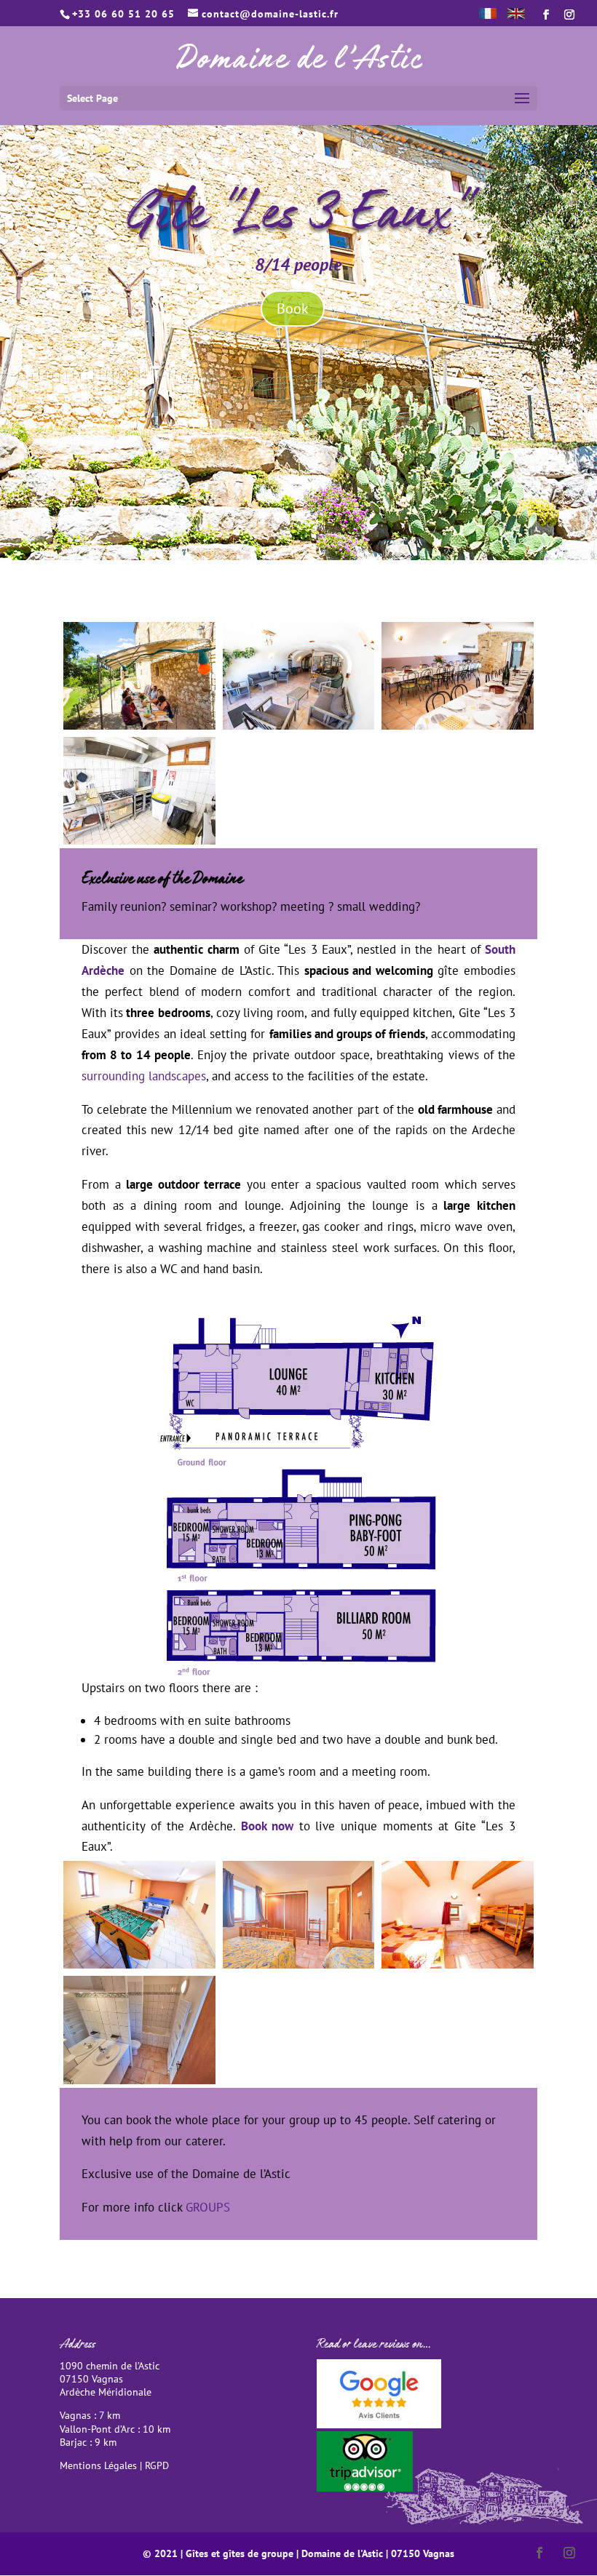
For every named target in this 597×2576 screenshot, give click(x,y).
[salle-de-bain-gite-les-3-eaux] (139, 2080)
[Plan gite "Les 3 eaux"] (298, 1673)
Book (293, 308)
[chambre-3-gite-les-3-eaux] (299, 1964)
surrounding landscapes (144, 1076)
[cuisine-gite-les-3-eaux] (139, 840)
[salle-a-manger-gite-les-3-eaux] (458, 725)
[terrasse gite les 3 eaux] (139, 725)
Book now (267, 1826)
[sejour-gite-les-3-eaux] (299, 725)
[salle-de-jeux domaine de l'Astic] (139, 1964)
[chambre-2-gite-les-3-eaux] (458, 1964)
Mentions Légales (98, 2465)
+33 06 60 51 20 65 (123, 14)
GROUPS (208, 2207)
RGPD (157, 2465)
